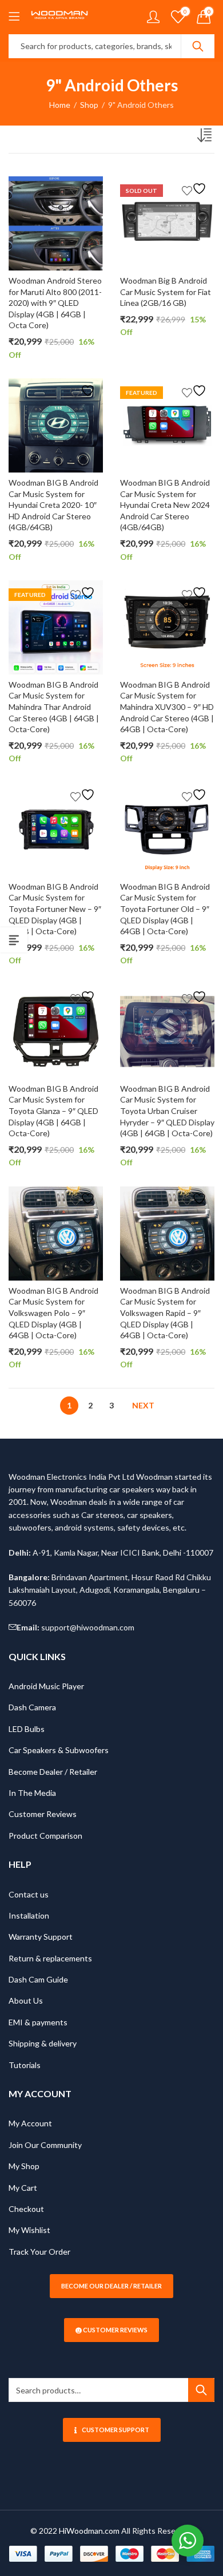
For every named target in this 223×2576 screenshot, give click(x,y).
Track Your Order (39, 2252)
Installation (29, 1915)
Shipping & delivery (43, 2043)
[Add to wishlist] (84, 189)
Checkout (26, 2209)
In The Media (32, 1793)
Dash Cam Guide (38, 1979)
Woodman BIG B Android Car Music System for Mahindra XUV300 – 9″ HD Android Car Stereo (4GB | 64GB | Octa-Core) (167, 707)
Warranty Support (41, 1937)
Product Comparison (45, 1836)
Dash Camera (32, 1707)
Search (198, 46)
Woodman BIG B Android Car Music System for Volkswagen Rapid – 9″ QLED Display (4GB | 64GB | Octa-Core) (165, 1313)
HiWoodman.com (89, 2531)
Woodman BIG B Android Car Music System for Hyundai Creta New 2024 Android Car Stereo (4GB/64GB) (165, 505)
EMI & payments (38, 2022)
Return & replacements (50, 1958)
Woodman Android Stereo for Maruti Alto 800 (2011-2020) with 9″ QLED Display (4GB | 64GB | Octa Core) (55, 303)
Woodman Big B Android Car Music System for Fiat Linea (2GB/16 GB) (166, 292)
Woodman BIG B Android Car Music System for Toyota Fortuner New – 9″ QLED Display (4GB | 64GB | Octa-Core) (55, 909)
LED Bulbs (27, 1729)
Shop (89, 105)
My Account (30, 2123)
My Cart (23, 2188)
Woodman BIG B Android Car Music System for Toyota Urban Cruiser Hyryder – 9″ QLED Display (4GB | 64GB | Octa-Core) (167, 1111)
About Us (26, 2000)
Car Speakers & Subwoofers (59, 1750)
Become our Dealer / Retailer (111, 2286)
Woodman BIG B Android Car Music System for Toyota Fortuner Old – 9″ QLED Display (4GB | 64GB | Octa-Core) (165, 909)
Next (143, 1405)
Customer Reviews (43, 1814)
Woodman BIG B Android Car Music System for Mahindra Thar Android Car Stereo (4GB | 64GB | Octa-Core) (54, 707)
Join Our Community (45, 2145)
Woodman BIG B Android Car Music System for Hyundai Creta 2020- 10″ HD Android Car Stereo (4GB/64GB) (53, 505)
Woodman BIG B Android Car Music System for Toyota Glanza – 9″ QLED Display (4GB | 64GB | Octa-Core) (53, 1111)
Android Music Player (46, 1686)
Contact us (29, 1894)
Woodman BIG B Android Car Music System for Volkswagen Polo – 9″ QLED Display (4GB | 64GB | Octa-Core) (53, 1313)
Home (60, 105)
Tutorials (25, 2065)
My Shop (24, 2166)
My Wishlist (29, 2230)
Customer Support (116, 2430)
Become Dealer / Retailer (53, 1772)
